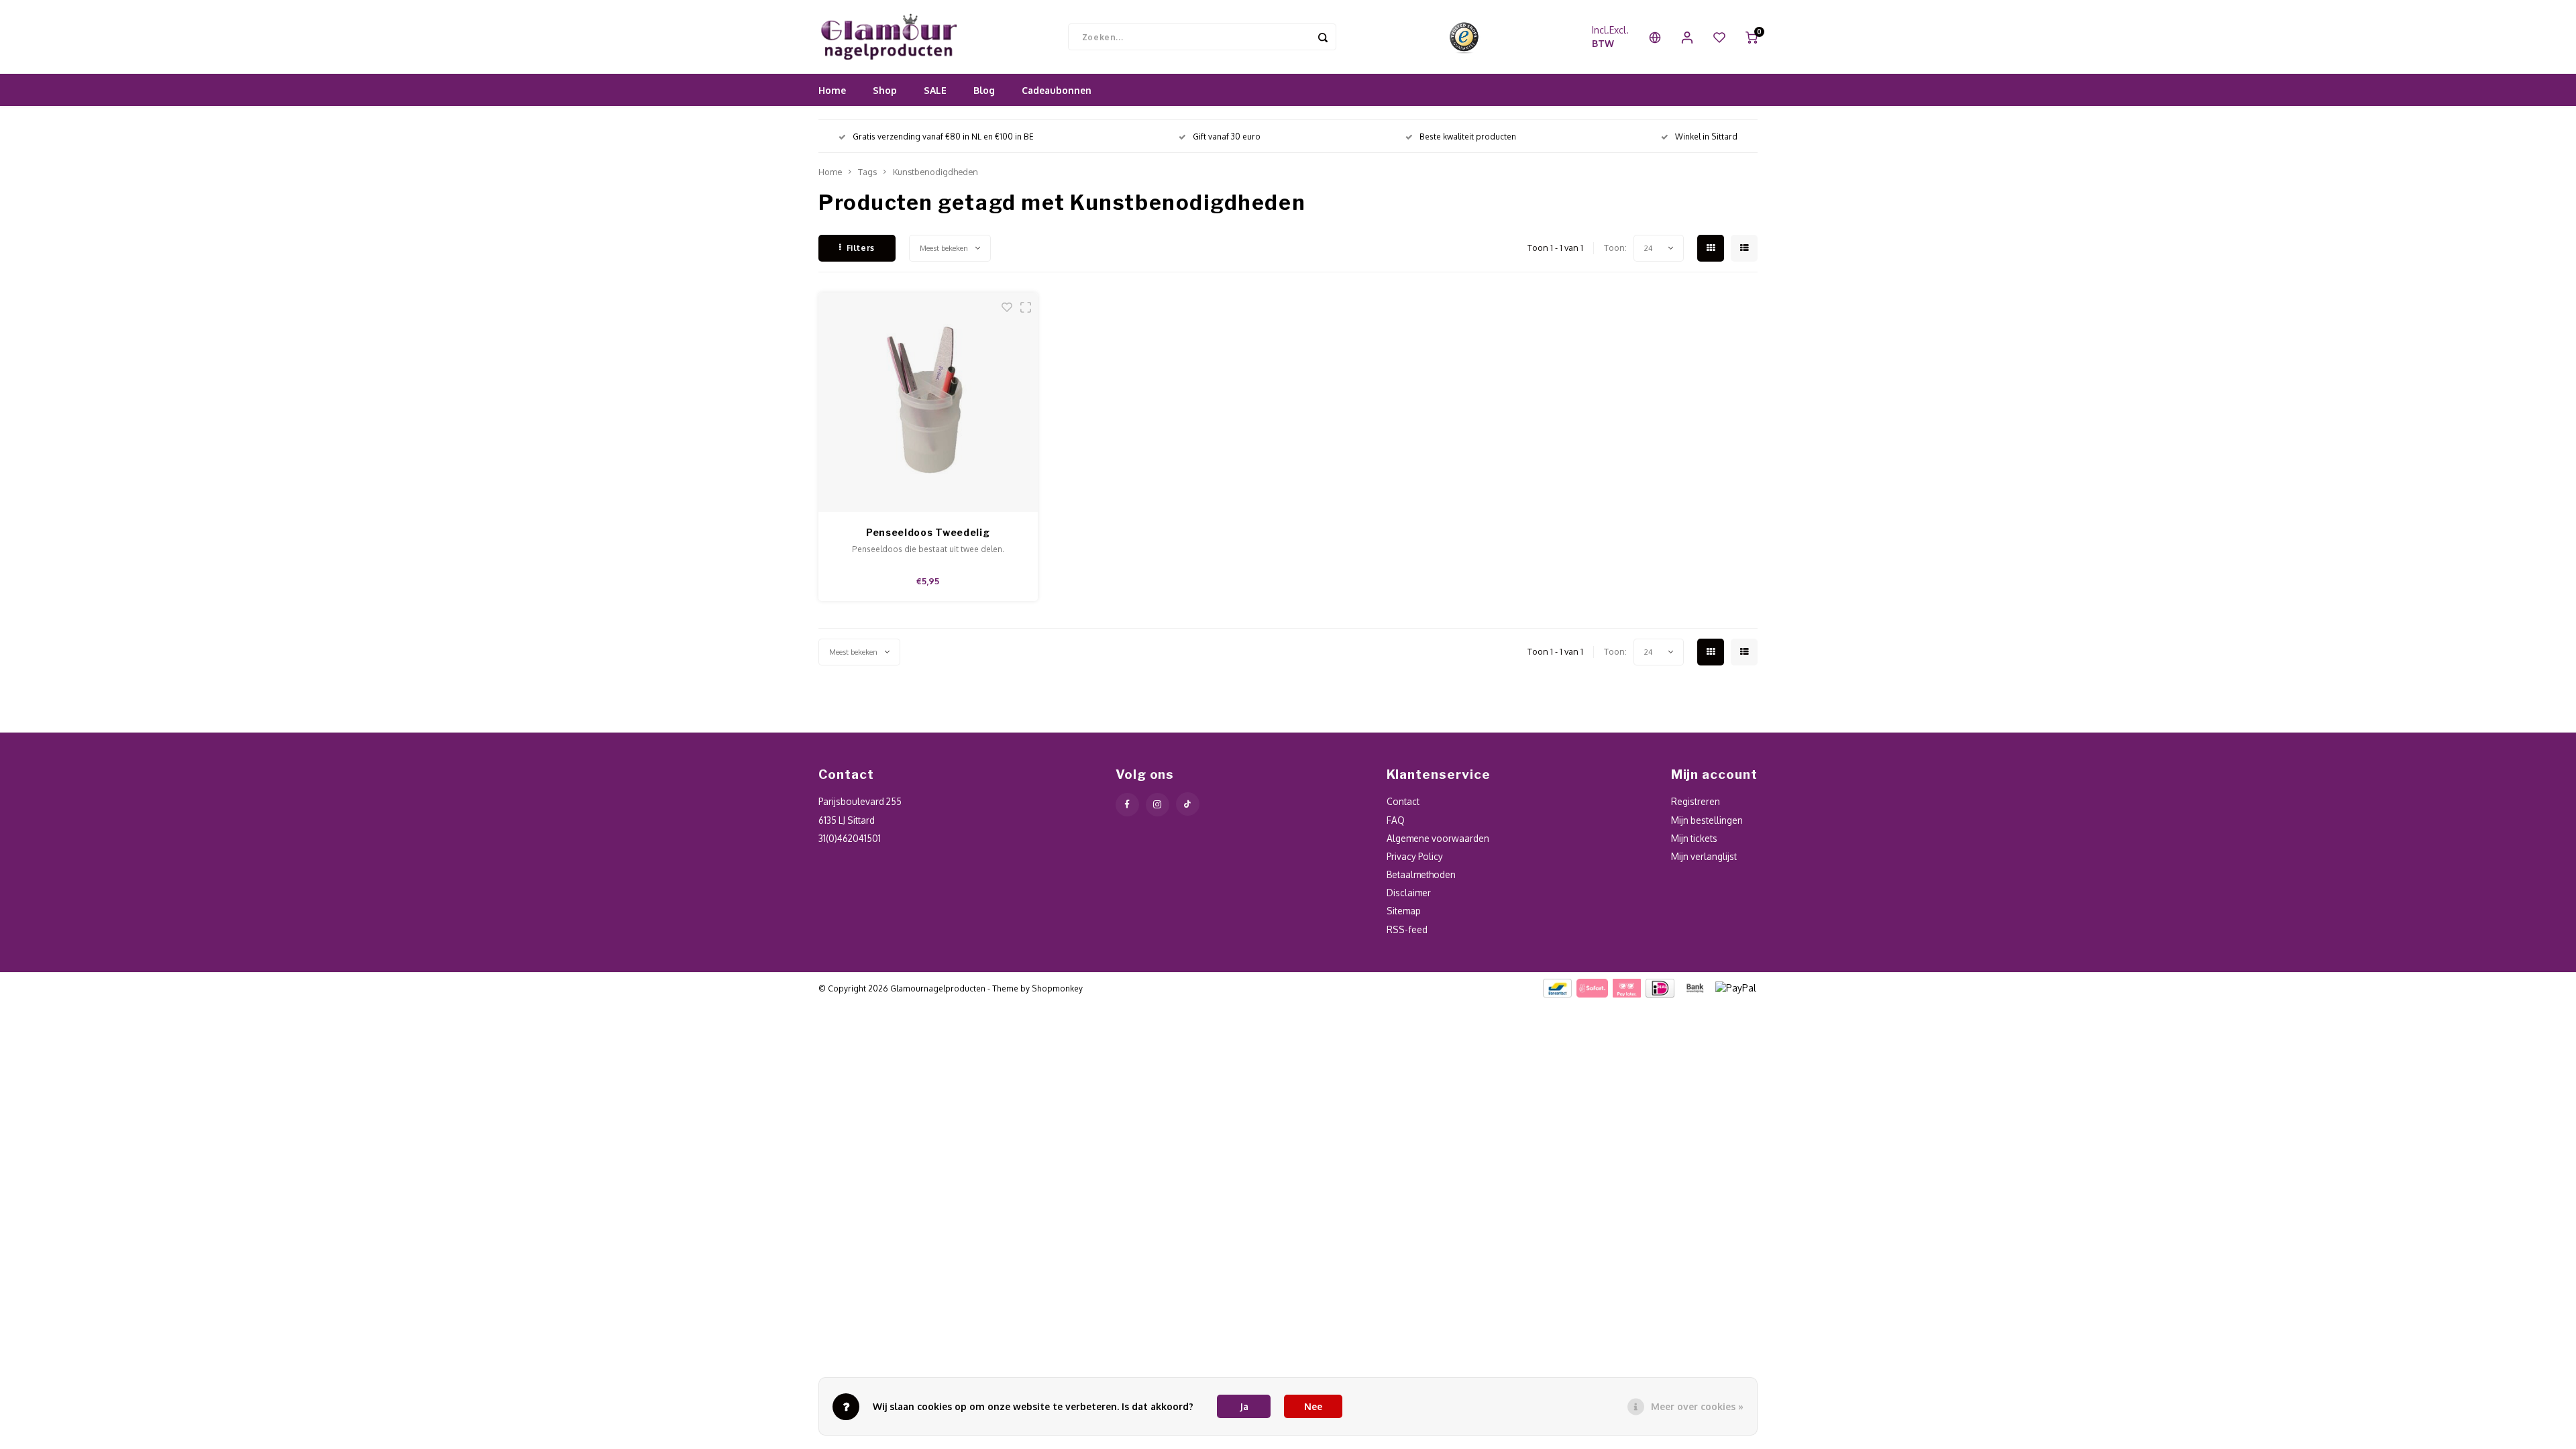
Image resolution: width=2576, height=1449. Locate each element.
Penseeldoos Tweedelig (928, 532)
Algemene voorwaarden (1438, 838)
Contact (1403, 801)
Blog (984, 90)
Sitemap (1404, 911)
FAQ (1396, 820)
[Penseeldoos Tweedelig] (928, 402)
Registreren (1696, 801)
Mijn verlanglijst (1704, 856)
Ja (1244, 1406)
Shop (885, 90)
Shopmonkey (1057, 988)
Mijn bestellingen (1707, 820)
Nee (1313, 1406)
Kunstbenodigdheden (935, 172)
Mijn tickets (1694, 838)
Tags (867, 172)
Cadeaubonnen (1057, 90)
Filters (861, 248)
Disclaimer (1409, 893)
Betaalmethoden (1421, 874)
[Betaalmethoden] (1557, 987)
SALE (935, 90)
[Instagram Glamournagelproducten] (1158, 805)
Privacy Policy (1415, 856)
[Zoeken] (1323, 37)
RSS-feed (1407, 929)
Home (832, 90)
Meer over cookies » (1697, 1406)
